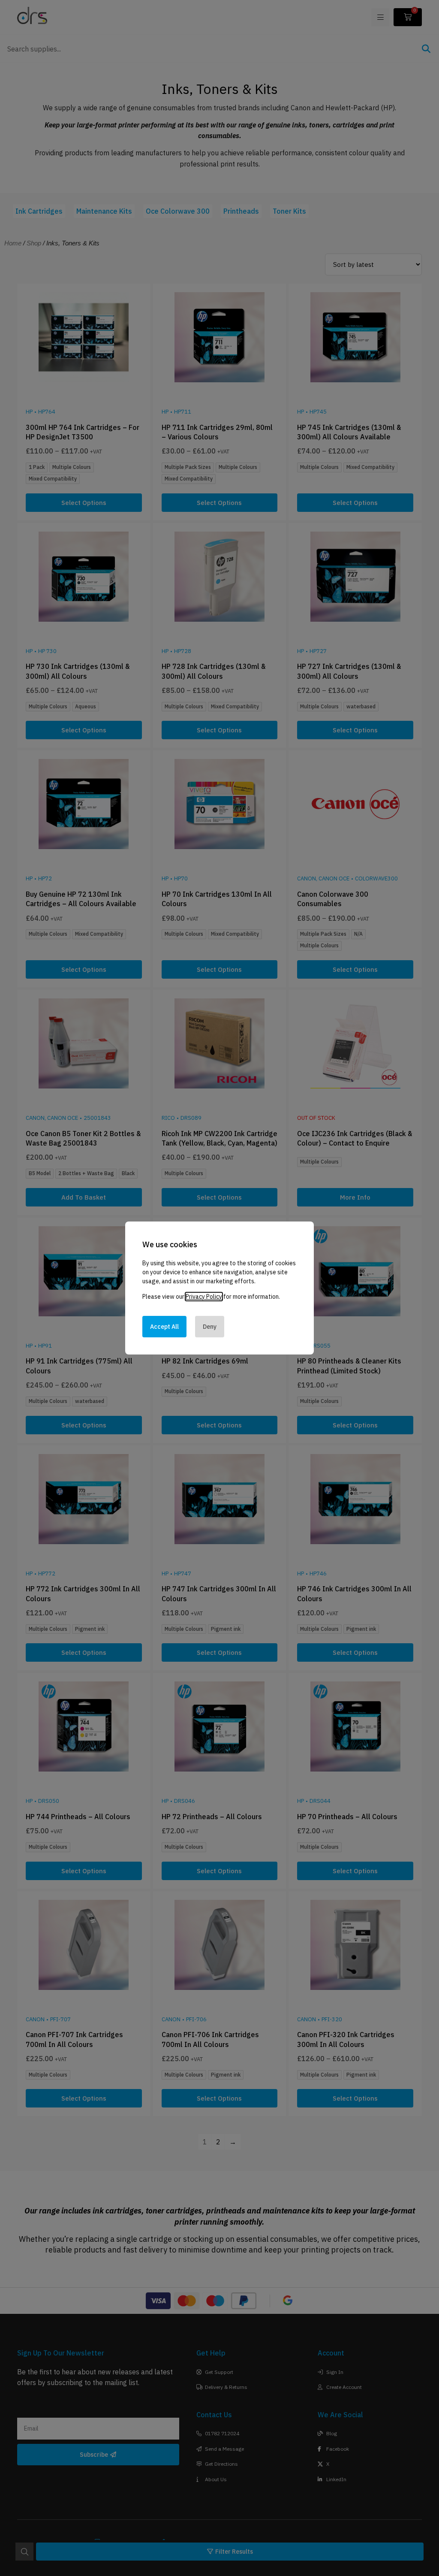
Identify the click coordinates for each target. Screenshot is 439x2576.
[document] (219, 1288)
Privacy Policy (204, 1297)
